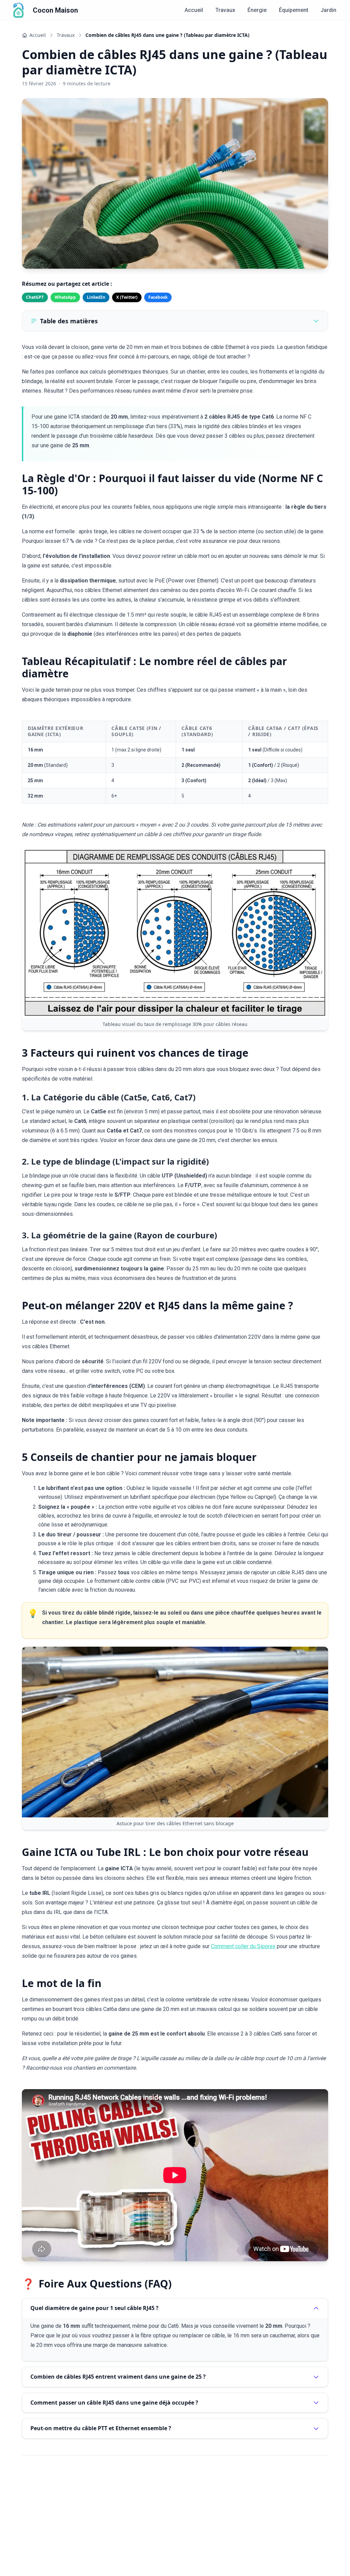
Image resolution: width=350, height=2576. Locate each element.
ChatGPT (35, 297)
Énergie (257, 10)
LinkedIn (96, 297)
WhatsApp (65, 297)
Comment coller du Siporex (243, 1946)
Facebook (158, 297)
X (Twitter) (127, 297)
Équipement (294, 10)
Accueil (194, 10)
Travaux (225, 10)
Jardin (328, 10)
